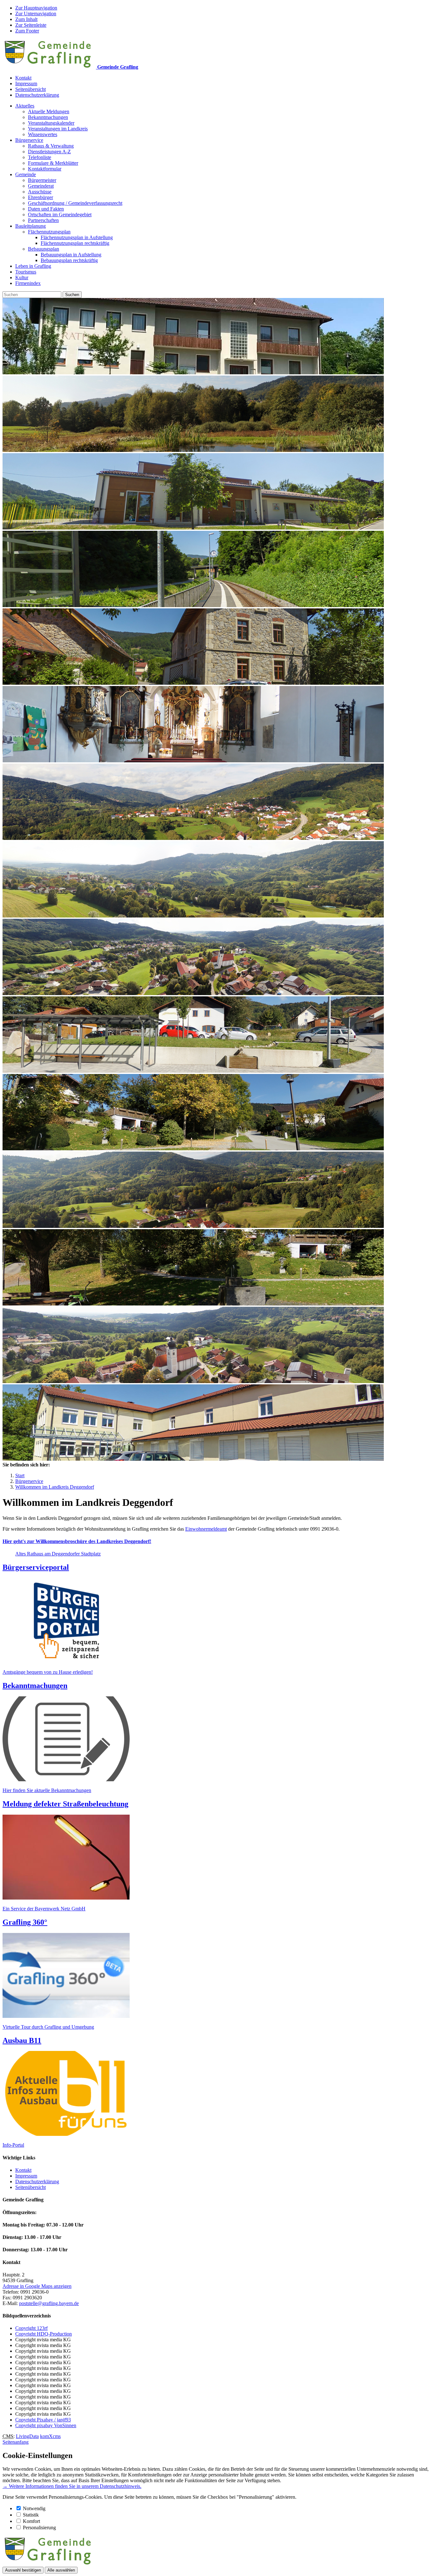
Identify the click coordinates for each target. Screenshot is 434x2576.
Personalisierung (39, 2528)
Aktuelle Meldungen (49, 111)
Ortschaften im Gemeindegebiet (60, 215)
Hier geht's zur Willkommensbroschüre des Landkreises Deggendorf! (77, 1541)
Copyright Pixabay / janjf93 (43, 2420)
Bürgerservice (29, 140)
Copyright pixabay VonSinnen (46, 2425)
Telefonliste (40, 157)
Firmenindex (28, 283)
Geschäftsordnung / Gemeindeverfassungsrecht (75, 203)
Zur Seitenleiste (31, 25)
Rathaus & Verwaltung (51, 146)
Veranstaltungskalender (51, 123)
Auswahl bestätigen (23, 2570)
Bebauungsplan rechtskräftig (69, 260)
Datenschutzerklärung (37, 95)
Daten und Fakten (46, 209)
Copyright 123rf (31, 2328)
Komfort (31, 2521)
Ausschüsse (40, 192)
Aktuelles (25, 106)
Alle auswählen (61, 2570)
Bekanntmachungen (48, 117)
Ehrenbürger (41, 197)
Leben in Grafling (33, 266)
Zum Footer (27, 31)
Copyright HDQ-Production (44, 2334)
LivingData (27, 2436)
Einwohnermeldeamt (206, 1529)
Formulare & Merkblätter (53, 163)
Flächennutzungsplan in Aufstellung (77, 237)
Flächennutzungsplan (49, 232)
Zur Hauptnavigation (36, 8)
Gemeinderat (41, 186)
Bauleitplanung (31, 226)
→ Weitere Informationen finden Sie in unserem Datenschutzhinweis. (72, 2486)
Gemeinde (26, 174)
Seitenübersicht (31, 89)
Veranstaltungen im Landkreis (58, 129)
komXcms (50, 2436)
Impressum (26, 83)
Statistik (31, 2515)
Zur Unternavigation (36, 14)
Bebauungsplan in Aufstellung (71, 255)
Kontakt (23, 78)
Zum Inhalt (26, 19)
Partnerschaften (43, 220)
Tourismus (26, 272)
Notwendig (34, 2508)
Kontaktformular (45, 169)
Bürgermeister (42, 180)
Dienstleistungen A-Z (49, 152)
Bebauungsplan (44, 249)
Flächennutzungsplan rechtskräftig (75, 243)
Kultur (22, 277)
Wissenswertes (43, 134)
